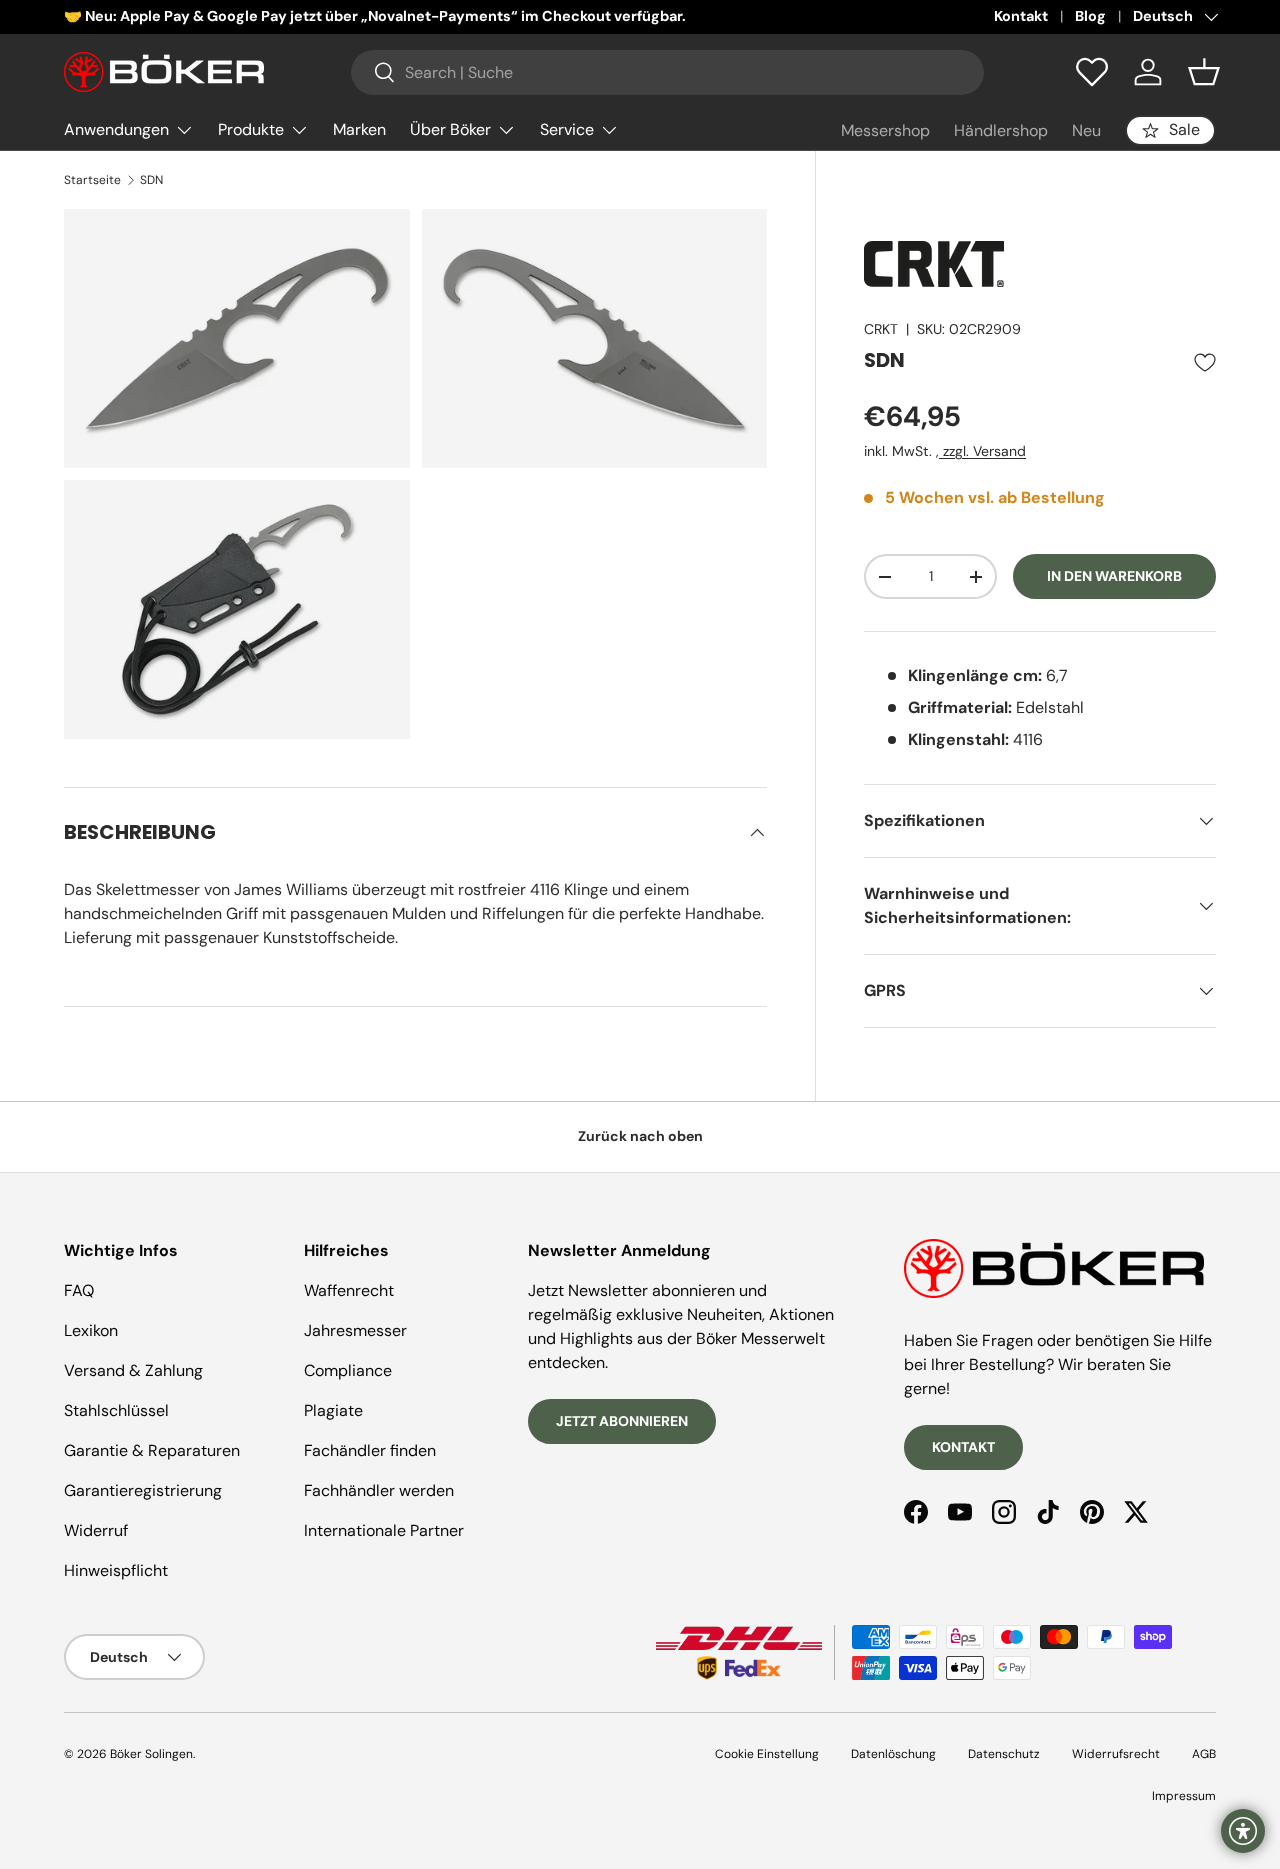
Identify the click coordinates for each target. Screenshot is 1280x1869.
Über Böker (450, 129)
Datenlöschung (893, 1754)
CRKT (881, 329)
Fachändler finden (370, 1450)
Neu (1086, 130)
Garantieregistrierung (143, 1490)
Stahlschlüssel (116, 1410)
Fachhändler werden (379, 1490)
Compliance (348, 1370)
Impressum (1184, 1796)
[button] (1204, 72)
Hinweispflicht (116, 1570)
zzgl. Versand (982, 451)
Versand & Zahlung (133, 1370)
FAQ (79, 1290)
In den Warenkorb (1114, 577)
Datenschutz (1004, 1754)
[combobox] (667, 72)
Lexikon (91, 1330)
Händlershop (1001, 130)
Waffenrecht (349, 1290)
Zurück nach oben (640, 1136)
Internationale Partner (384, 1530)
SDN (151, 180)
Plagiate (333, 1410)
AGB (1204, 1754)
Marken (359, 129)
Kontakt (1021, 16)
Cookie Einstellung (767, 1754)
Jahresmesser (355, 1330)
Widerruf (96, 1530)
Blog (1090, 16)
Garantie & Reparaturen (152, 1450)
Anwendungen (116, 129)
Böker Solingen (151, 1754)
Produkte (251, 129)
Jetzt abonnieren (622, 1421)
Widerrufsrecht (1116, 1754)
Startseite (92, 180)
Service (567, 129)
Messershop (885, 130)
